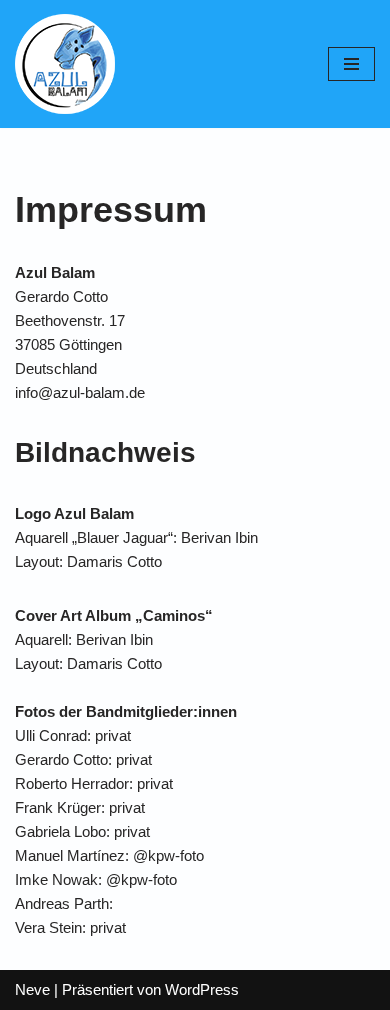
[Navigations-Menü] (351, 64)
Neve (32, 989)
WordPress (202, 989)
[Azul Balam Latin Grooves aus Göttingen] (65, 64)
